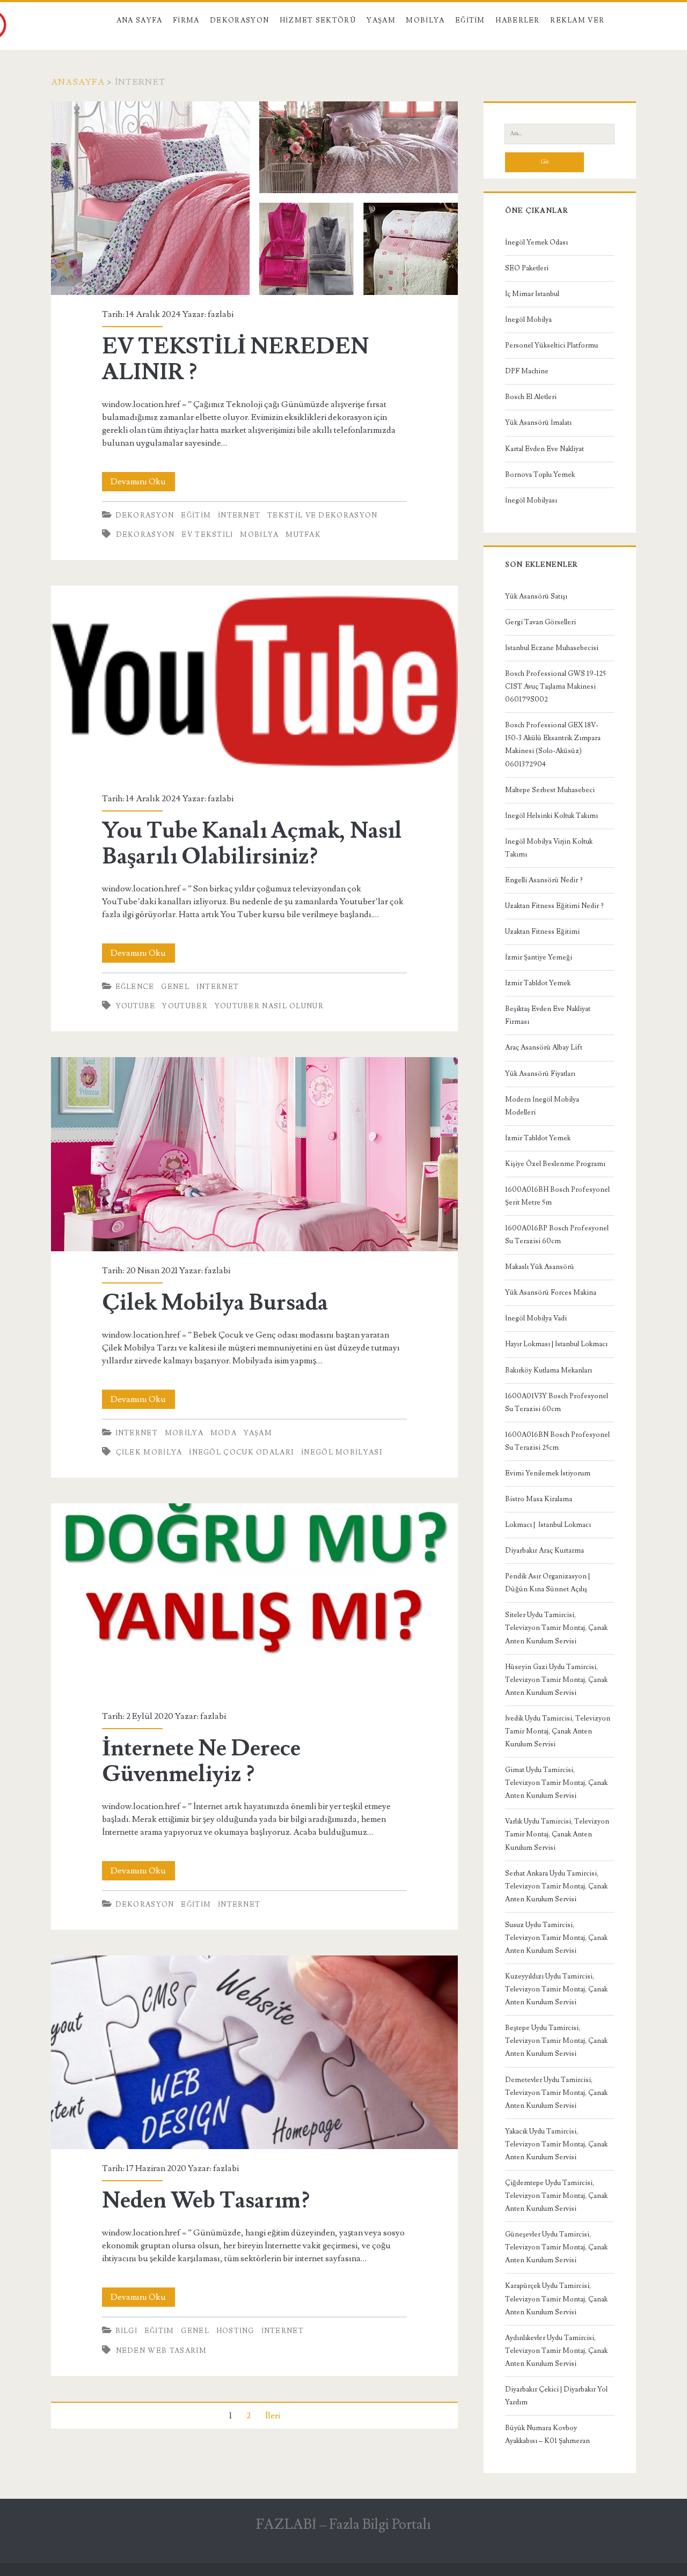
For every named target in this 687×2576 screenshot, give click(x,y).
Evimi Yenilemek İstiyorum (548, 1473)
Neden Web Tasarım (162, 2351)
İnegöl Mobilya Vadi (536, 1318)
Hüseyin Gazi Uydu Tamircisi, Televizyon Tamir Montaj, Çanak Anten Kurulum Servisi (556, 1680)
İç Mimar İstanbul (532, 294)
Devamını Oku (143, 484)
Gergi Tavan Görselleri (540, 622)
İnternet (239, 515)
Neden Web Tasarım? (254, 2052)
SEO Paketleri (527, 268)
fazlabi (221, 314)
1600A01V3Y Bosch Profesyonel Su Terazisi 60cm (557, 1403)
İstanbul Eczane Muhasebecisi (552, 648)
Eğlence (135, 987)
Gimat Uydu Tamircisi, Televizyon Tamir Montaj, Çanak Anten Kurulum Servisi (556, 1783)
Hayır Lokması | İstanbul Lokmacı (556, 1344)
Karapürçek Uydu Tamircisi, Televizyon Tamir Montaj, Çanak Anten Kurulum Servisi (556, 2299)
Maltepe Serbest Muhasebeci (550, 790)
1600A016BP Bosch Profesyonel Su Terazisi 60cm (557, 1235)
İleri (273, 2416)
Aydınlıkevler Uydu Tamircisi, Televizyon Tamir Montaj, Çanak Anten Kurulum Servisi (556, 2351)
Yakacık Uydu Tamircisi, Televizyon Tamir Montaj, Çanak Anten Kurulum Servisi (556, 2144)
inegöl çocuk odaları (242, 1452)
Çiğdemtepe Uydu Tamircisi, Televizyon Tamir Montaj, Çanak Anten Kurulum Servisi (556, 2196)
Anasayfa (78, 82)
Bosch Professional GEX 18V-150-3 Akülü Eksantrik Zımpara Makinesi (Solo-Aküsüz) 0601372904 (553, 744)
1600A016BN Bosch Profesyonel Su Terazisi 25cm (557, 1441)
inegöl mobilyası (342, 1452)
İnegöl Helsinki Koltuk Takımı (551, 816)
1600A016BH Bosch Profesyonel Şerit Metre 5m (557, 1196)
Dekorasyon (239, 20)
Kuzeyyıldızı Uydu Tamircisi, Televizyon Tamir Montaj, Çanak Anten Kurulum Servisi (556, 1989)
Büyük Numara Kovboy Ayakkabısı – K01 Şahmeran (547, 2434)
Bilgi (127, 2331)
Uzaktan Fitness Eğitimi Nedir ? (554, 906)
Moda (224, 1433)
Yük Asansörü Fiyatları (540, 1074)
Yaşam (381, 20)
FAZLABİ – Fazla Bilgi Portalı (343, 2525)
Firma (186, 20)
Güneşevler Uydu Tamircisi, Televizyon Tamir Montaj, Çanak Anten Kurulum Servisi (556, 2247)
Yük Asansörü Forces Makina (551, 1293)
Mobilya (425, 20)
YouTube (136, 1006)
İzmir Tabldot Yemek (538, 983)
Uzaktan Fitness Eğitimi (542, 932)
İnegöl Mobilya (528, 320)
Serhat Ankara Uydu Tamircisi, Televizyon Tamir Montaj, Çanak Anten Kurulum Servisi (556, 1886)
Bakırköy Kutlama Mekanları (549, 1370)
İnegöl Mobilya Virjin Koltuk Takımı (549, 848)
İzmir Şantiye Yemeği (539, 957)
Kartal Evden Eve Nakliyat (545, 449)
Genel (175, 987)
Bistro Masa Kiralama (539, 1499)
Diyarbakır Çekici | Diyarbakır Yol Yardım (556, 2396)
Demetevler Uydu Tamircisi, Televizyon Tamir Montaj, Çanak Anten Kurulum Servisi (556, 2093)
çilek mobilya (149, 1452)
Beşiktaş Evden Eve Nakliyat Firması (548, 1015)
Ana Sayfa (140, 20)
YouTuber (185, 1006)
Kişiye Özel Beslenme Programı (555, 1164)
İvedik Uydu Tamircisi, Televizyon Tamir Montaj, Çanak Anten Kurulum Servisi (558, 1731)
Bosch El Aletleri (531, 397)
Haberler (517, 20)
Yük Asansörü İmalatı (538, 423)
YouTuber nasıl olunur (269, 1006)
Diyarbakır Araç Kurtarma (545, 1551)
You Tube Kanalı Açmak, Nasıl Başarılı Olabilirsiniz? (254, 682)
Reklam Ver (577, 20)
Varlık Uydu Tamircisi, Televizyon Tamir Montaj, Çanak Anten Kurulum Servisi (557, 1834)
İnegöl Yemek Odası (536, 242)
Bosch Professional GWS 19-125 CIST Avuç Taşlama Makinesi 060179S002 (556, 687)
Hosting (235, 2331)
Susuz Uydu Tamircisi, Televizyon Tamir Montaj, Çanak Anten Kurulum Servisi (556, 1938)
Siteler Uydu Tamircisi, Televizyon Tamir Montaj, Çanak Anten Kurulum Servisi (556, 1628)
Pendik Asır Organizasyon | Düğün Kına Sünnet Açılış (547, 1583)
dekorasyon (145, 535)
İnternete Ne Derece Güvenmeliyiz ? (254, 1600)
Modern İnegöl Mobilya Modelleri (542, 1106)
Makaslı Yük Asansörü (540, 1267)
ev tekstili (207, 535)
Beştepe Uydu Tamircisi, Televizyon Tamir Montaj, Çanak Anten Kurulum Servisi (556, 2041)
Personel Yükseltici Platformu (551, 345)
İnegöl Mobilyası (531, 500)
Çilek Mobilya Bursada (254, 1154)
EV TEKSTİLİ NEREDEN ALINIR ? (254, 198)
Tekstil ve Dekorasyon (322, 515)
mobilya (259, 535)
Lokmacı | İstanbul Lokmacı (548, 1525)
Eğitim (470, 20)
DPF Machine (527, 371)
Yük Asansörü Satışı (536, 596)
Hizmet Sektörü (318, 20)
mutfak (303, 535)
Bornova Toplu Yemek (540, 475)
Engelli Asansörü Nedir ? (544, 880)
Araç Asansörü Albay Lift (544, 1047)
